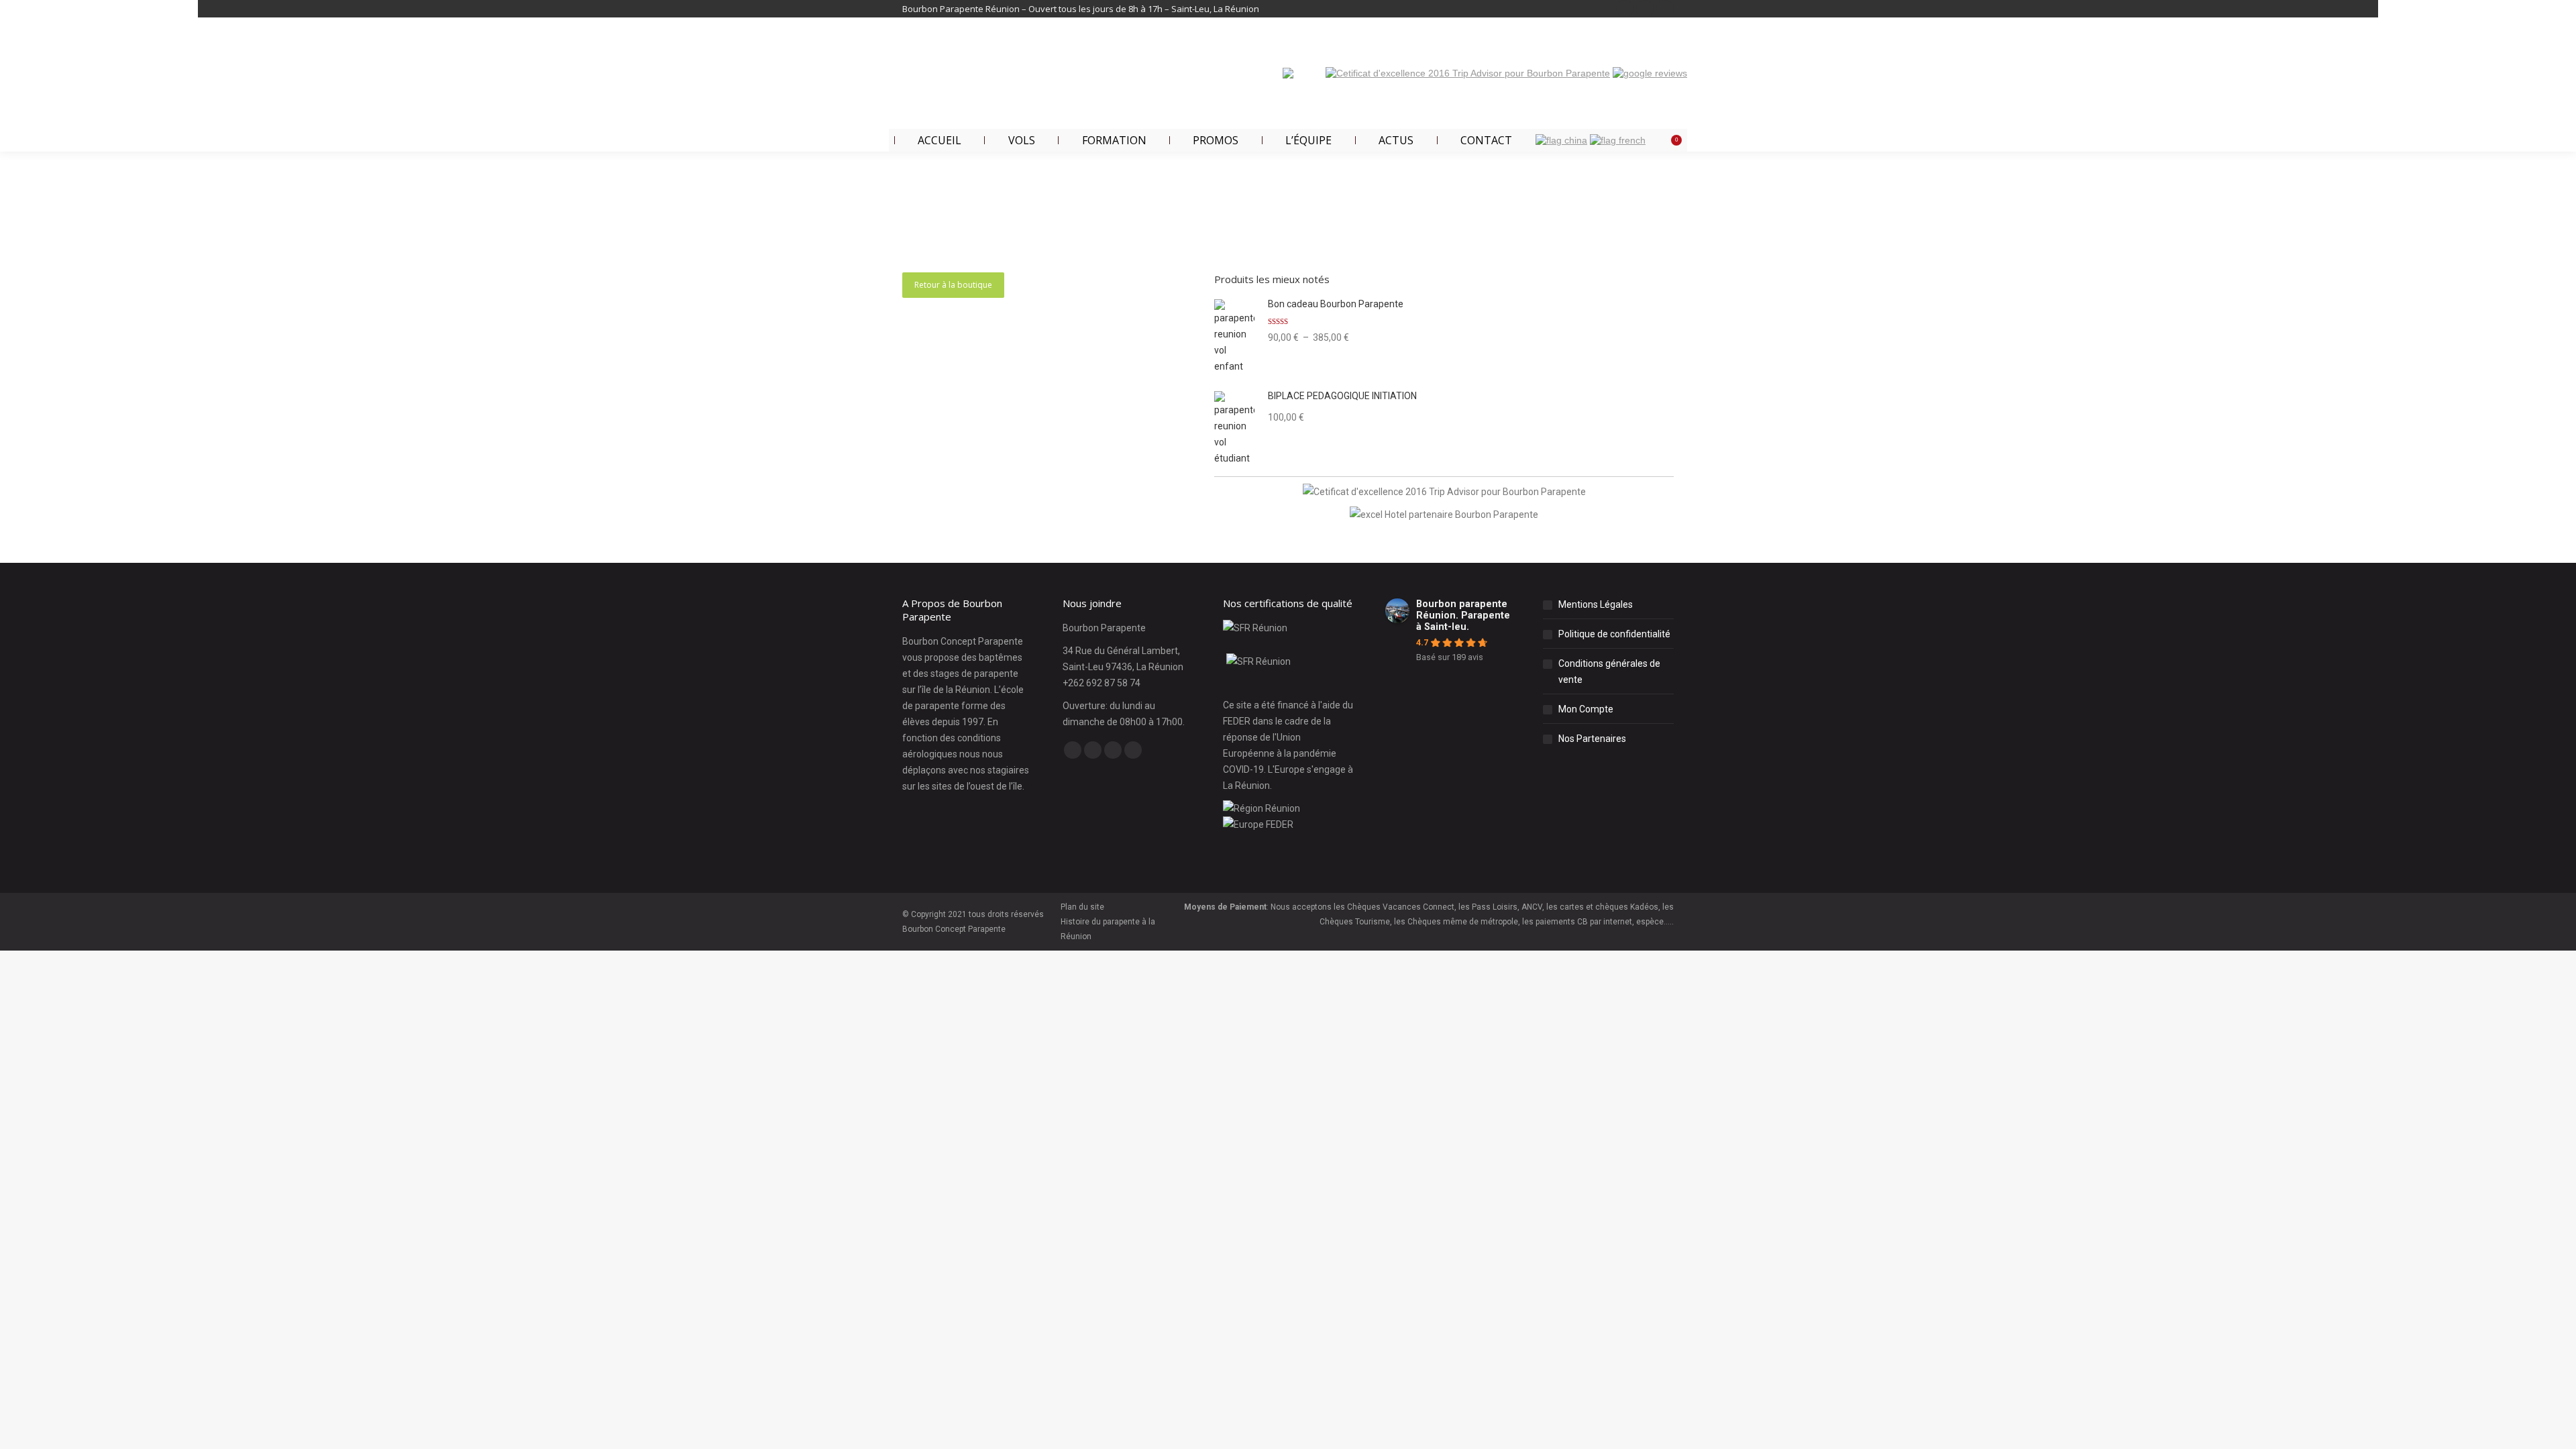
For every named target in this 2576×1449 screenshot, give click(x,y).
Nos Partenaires (1592, 739)
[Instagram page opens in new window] (1665, 9)
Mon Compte (1586, 709)
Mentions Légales (1596, 604)
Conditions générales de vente (1609, 672)
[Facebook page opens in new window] (1625, 9)
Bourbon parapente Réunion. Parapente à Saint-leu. (1463, 615)
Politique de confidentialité (1614, 634)
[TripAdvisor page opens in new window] (1133, 750)
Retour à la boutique (953, 285)
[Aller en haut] (2556, 1429)
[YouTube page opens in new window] (1645, 9)
